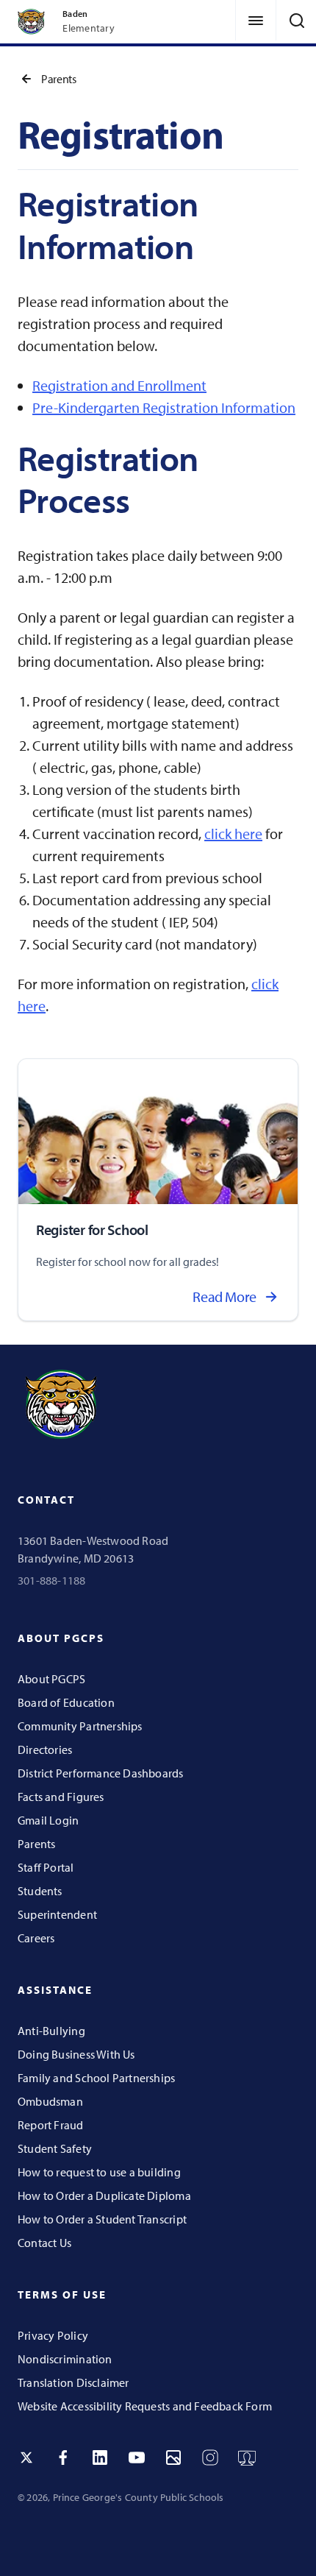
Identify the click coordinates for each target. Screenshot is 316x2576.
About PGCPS (51, 1679)
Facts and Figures (61, 1797)
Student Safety (55, 2148)
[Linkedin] (100, 2458)
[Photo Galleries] (173, 2458)
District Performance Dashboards (101, 1773)
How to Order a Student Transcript (102, 2219)
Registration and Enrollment (119, 385)
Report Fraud (51, 2125)
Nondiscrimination (65, 2359)
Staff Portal (46, 1867)
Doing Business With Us (76, 2054)
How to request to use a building (99, 2172)
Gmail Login (48, 1820)
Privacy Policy (53, 2335)
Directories (45, 1749)
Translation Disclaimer (73, 2382)
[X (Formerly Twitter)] (26, 2458)
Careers (36, 1938)
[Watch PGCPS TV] (247, 2458)
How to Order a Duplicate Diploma (104, 2195)
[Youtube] (137, 2458)
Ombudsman (50, 2101)
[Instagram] (210, 2458)
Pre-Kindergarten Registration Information (164, 407)
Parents (58, 79)
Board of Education (66, 1702)
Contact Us (44, 2243)
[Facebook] (63, 2458)
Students (40, 1891)
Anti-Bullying (51, 2031)
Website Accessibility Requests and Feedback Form (145, 2406)
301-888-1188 (52, 1580)
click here (233, 834)
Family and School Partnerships (96, 2078)
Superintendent (57, 1914)
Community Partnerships (80, 1726)
